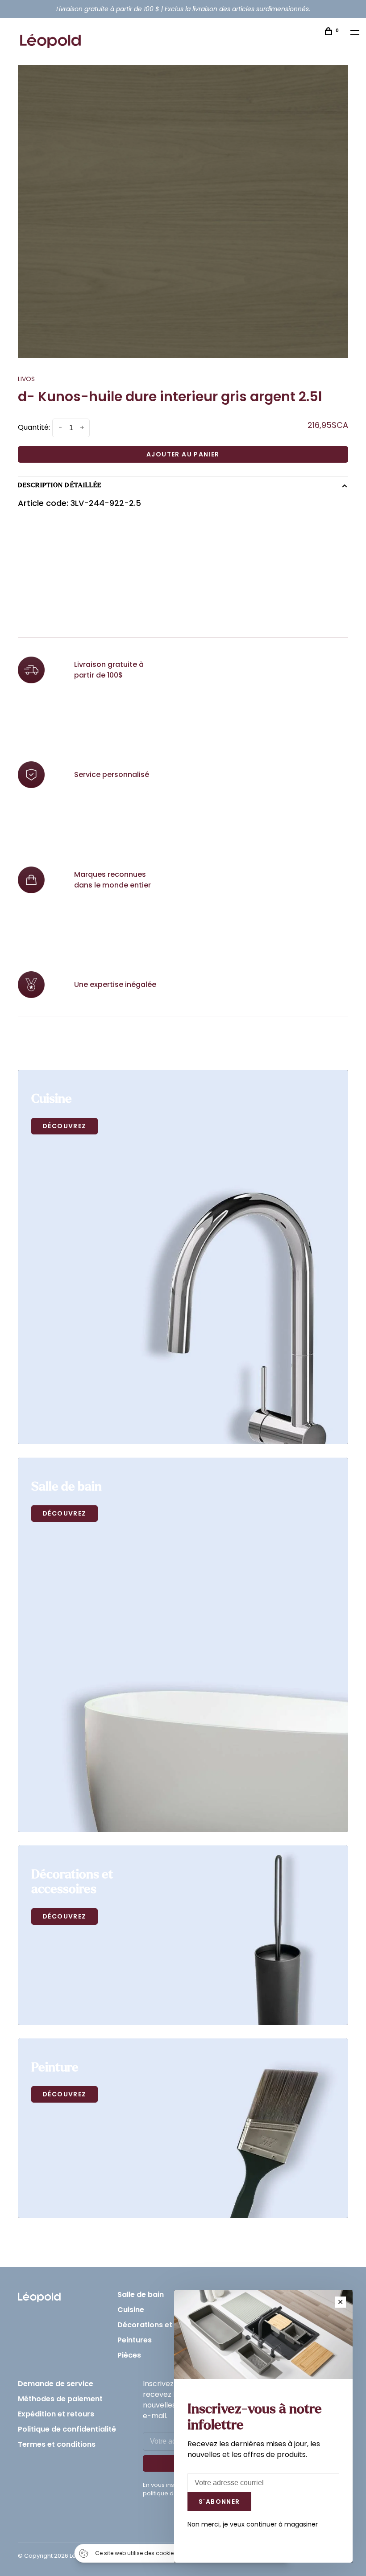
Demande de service (56, 2384)
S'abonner (219, 2502)
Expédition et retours (56, 2414)
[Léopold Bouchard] (39, 2295)
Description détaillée (60, 485)
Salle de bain (141, 2295)
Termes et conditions (57, 2444)
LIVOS (26, 379)
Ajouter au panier (183, 454)
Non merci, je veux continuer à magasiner (253, 2524)
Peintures (135, 2340)
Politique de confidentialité (67, 2429)
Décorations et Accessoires (168, 2325)
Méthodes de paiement (60, 2399)
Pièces (129, 2355)
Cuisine (131, 2310)
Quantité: (34, 428)
